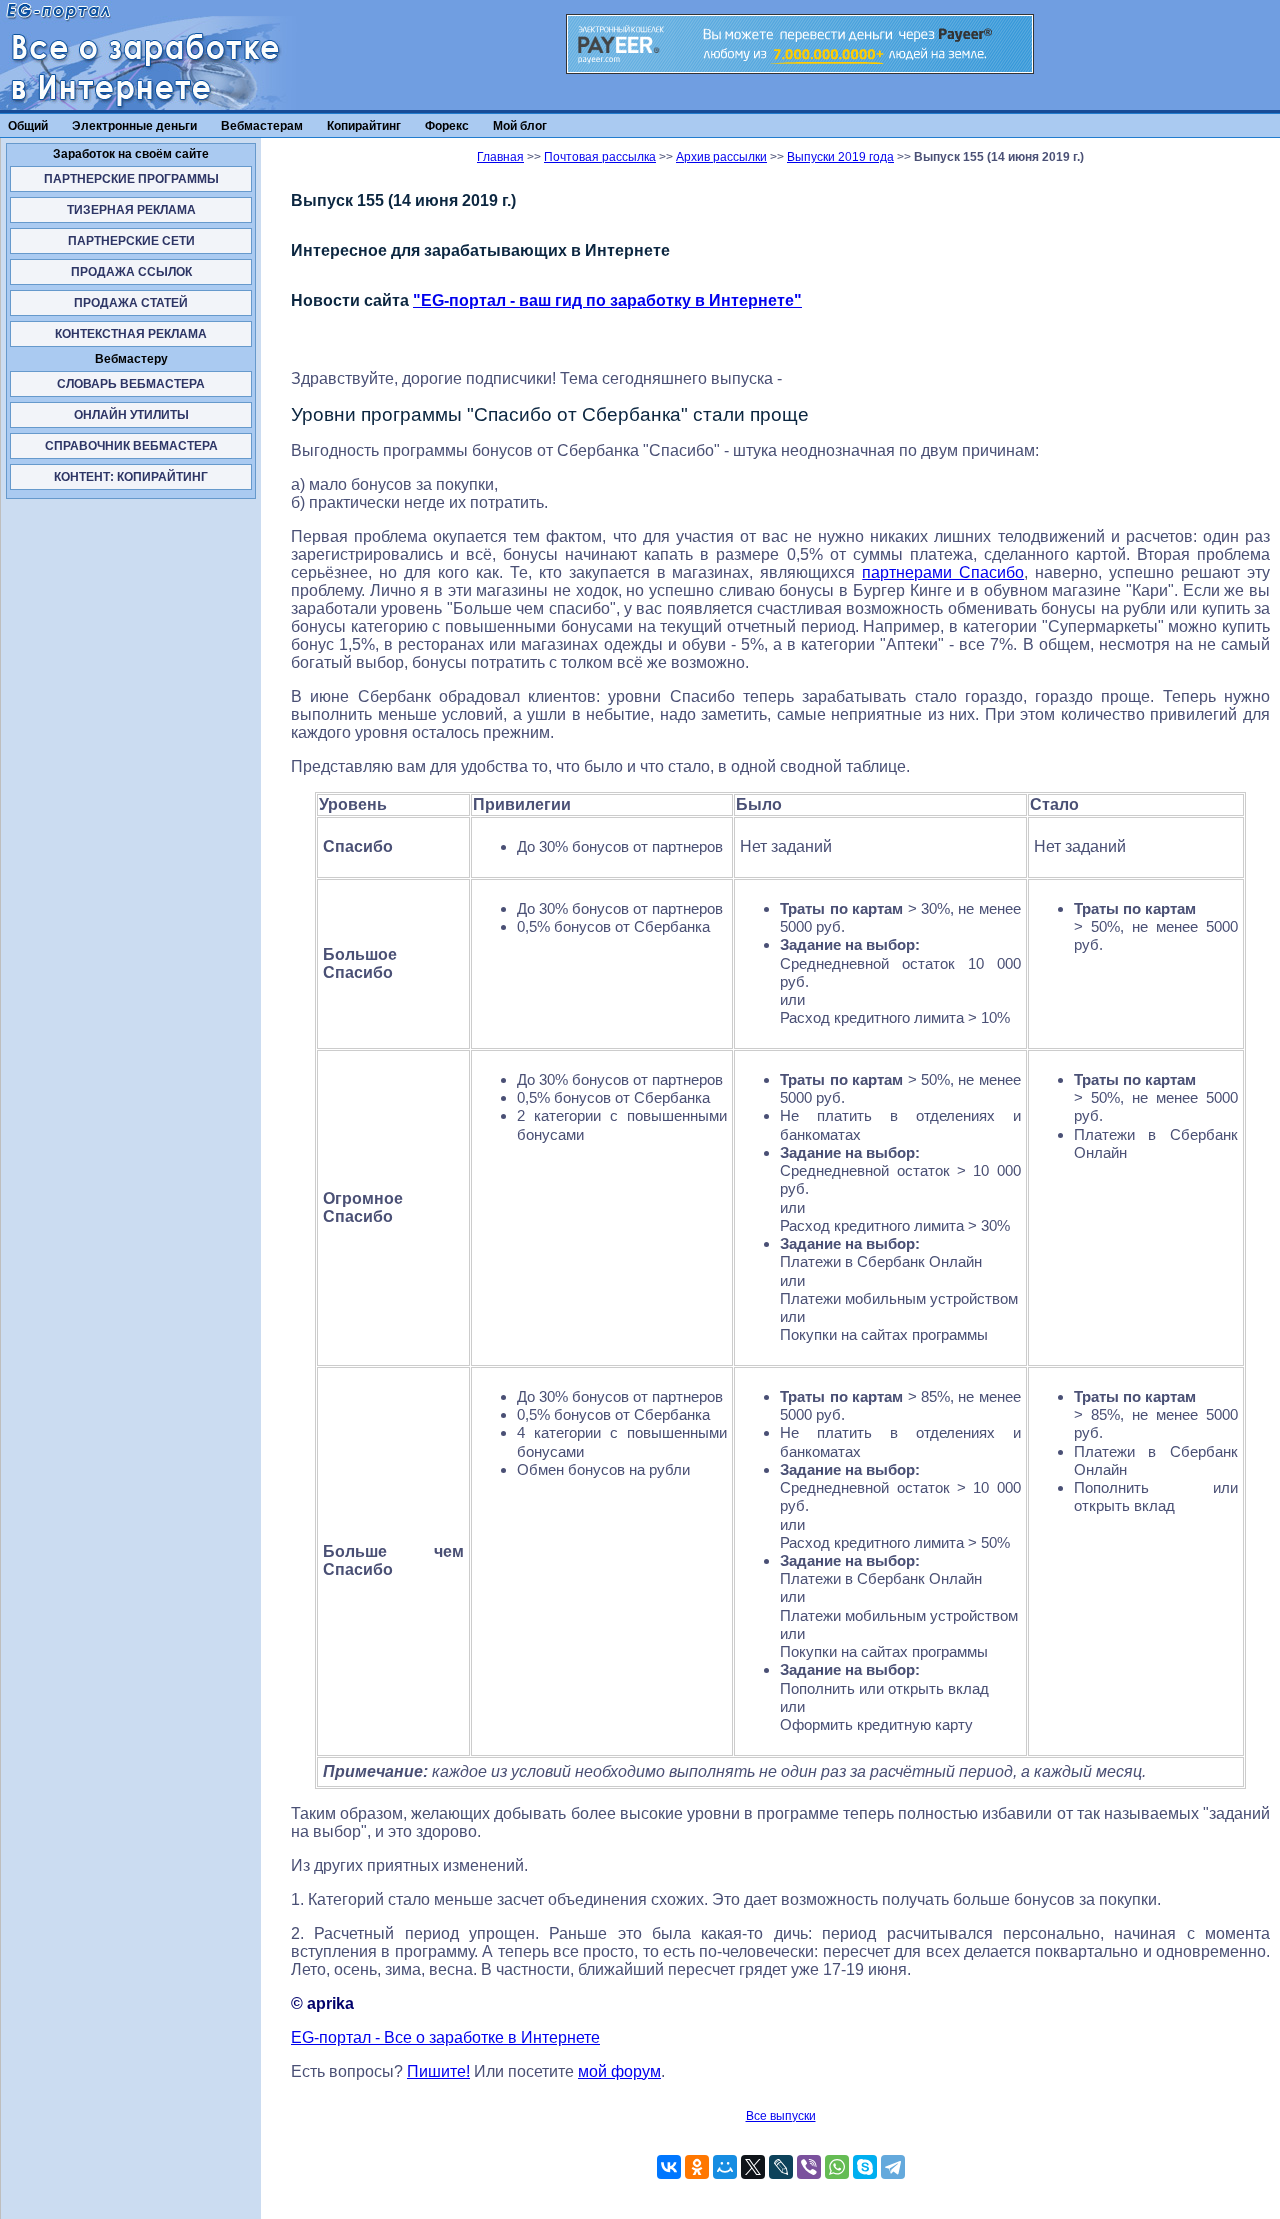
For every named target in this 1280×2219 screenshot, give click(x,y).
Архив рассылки (721, 157)
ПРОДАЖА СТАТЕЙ (131, 303)
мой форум (619, 2071)
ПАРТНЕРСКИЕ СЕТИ (131, 241)
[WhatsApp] (837, 2167)
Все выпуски (781, 2116)
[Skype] (865, 2167)
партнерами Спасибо (943, 572)
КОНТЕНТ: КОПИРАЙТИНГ (131, 477)
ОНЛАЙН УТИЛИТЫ (131, 415)
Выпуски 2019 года (840, 157)
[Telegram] (893, 2167)
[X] (753, 2167)
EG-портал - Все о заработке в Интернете (445, 2037)
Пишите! (438, 2071)
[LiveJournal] (781, 2167)
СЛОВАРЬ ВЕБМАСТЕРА (131, 384)
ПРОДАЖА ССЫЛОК (131, 272)
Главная (500, 157)
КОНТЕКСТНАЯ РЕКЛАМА (131, 334)
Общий (28, 126)
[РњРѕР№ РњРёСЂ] (725, 2167)
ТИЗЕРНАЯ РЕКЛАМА (131, 210)
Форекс (447, 126)
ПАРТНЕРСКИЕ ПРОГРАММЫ (131, 179)
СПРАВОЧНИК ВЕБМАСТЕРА (131, 446)
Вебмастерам (262, 126)
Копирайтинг (364, 126)
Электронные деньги (134, 126)
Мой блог (520, 126)
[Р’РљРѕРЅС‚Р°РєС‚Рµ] (669, 2167)
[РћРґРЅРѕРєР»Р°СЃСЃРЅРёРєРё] (697, 2167)
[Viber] (809, 2167)
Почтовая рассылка (600, 157)
